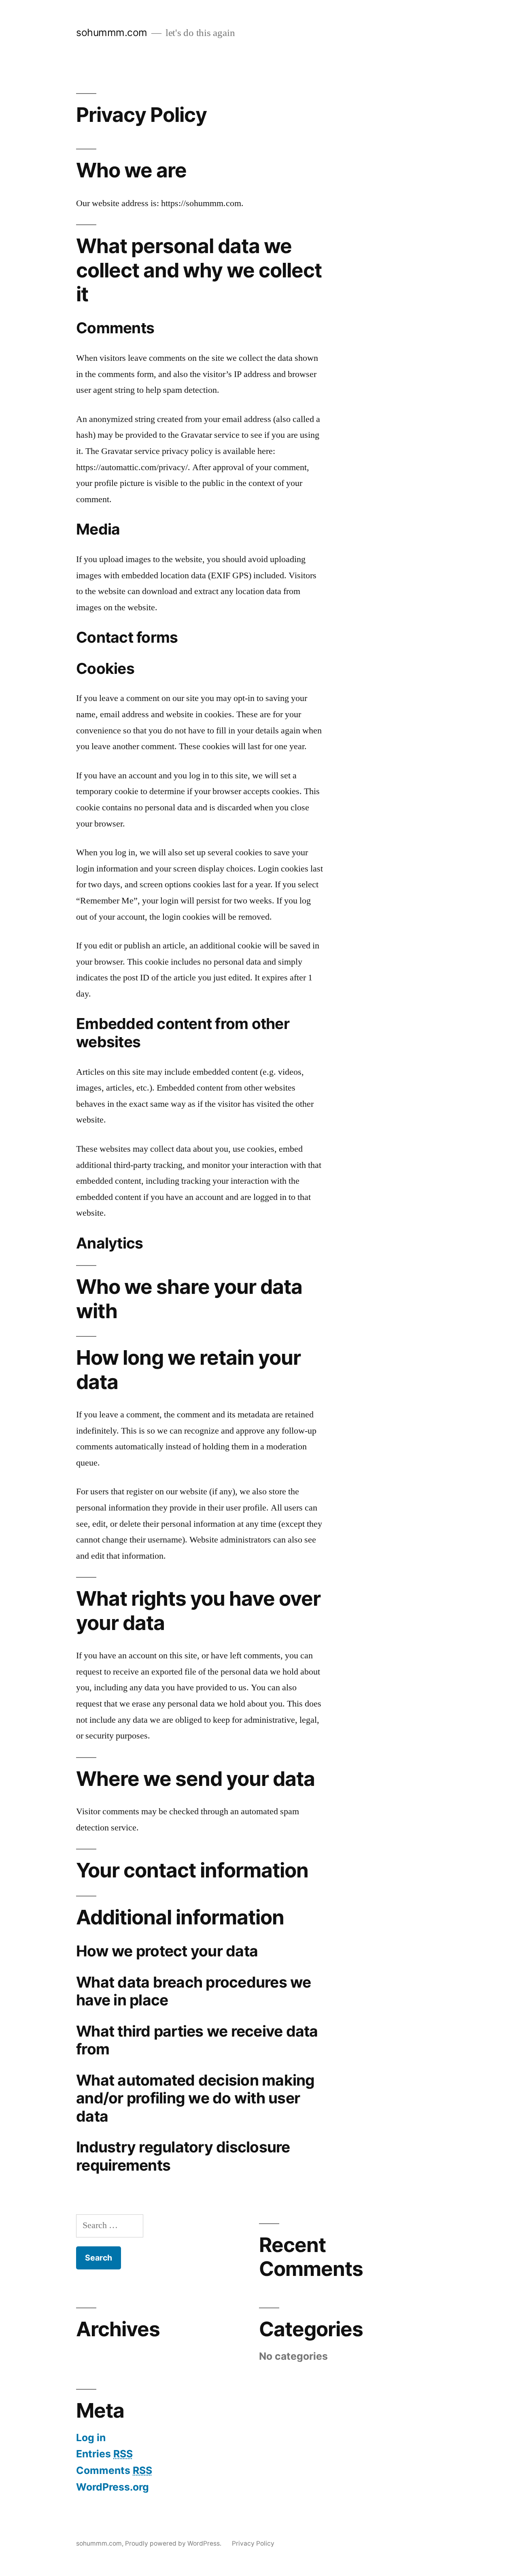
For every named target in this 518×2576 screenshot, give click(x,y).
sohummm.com (112, 32)
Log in (91, 2438)
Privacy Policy (253, 2543)
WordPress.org (113, 2487)
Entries (104, 2454)
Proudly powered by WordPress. (174, 2543)
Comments (114, 2470)
